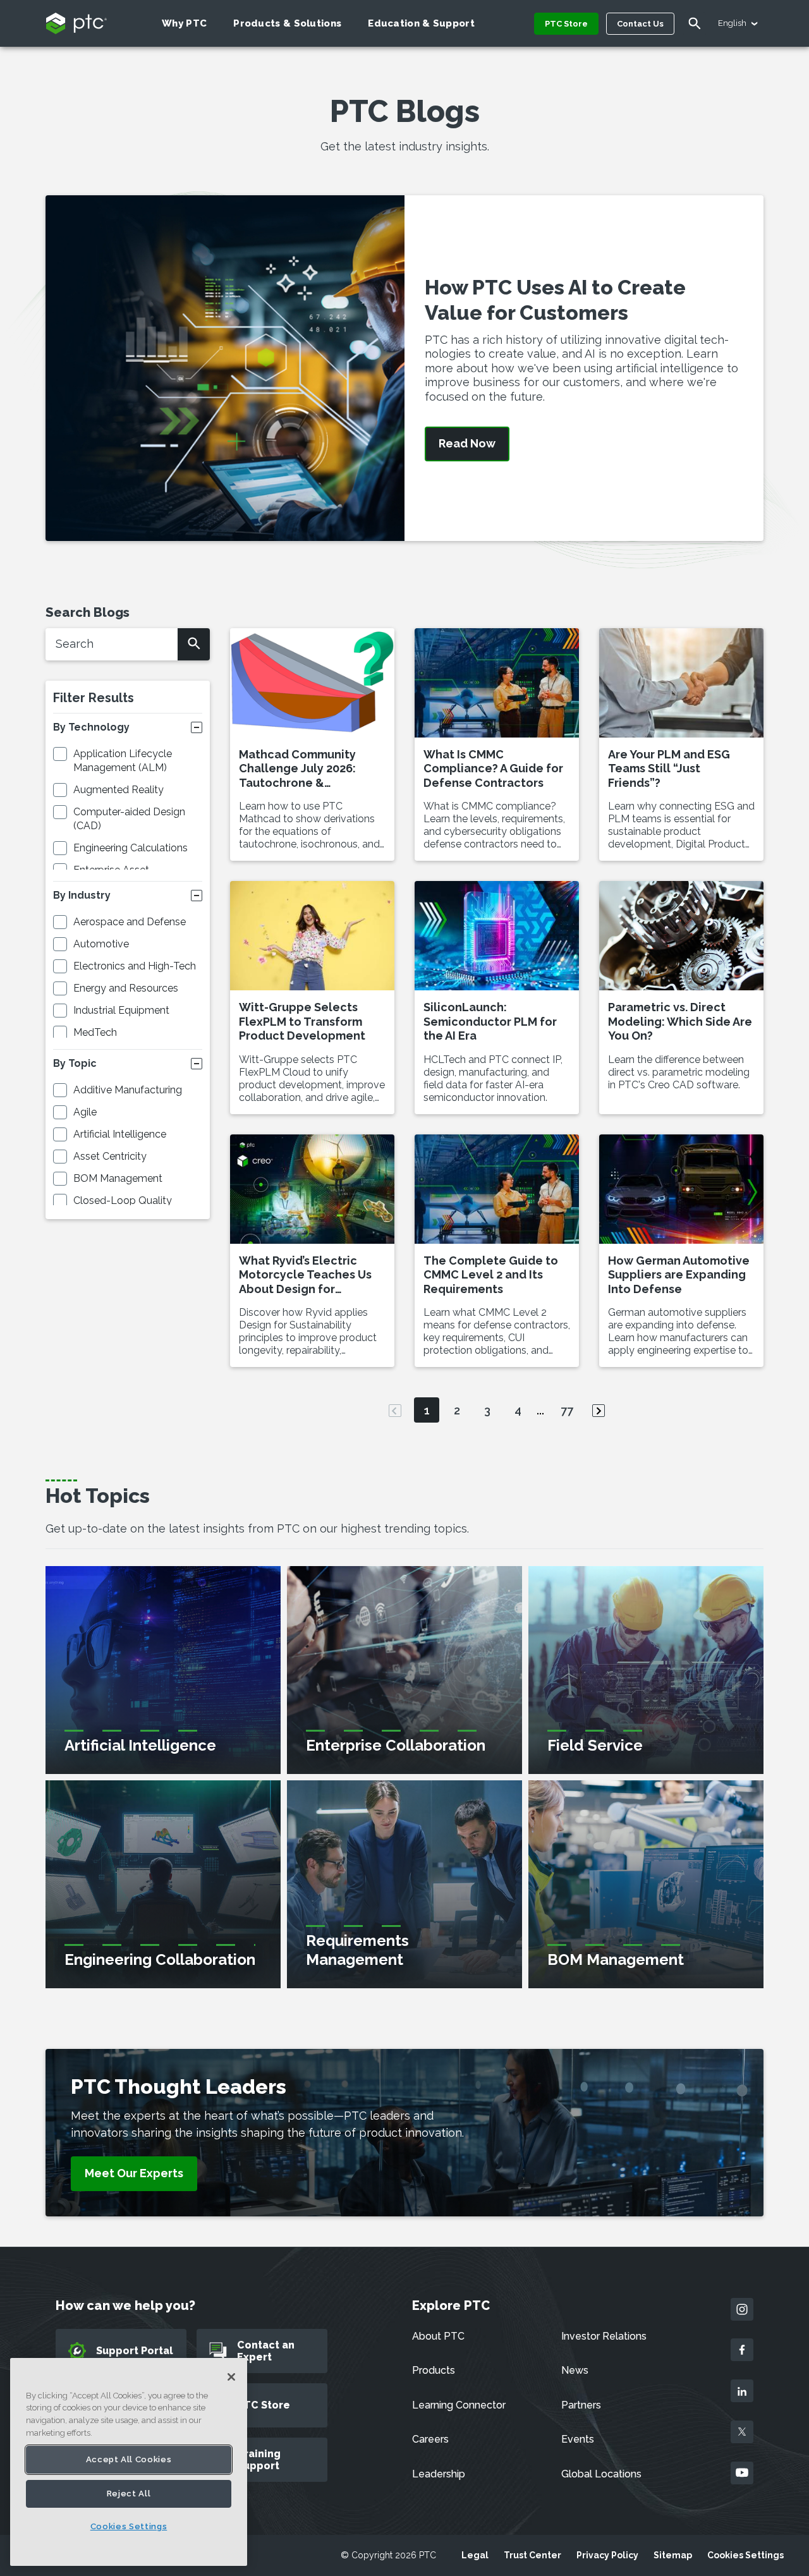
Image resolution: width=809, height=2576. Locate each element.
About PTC (438, 2336)
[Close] (231, 2377)
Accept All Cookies (129, 2459)
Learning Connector (459, 2405)
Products (434, 2370)
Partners (581, 2405)
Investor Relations (604, 2336)
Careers (430, 2439)
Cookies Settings (745, 2555)
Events (578, 2439)
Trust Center (532, 2555)
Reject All (129, 2494)
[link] (134, 2174)
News (575, 2370)
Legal (475, 2555)
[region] (129, 2462)
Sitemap (673, 2555)
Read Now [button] (467, 444)
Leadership (439, 2474)
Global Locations (601, 2474)
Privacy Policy (607, 2555)
